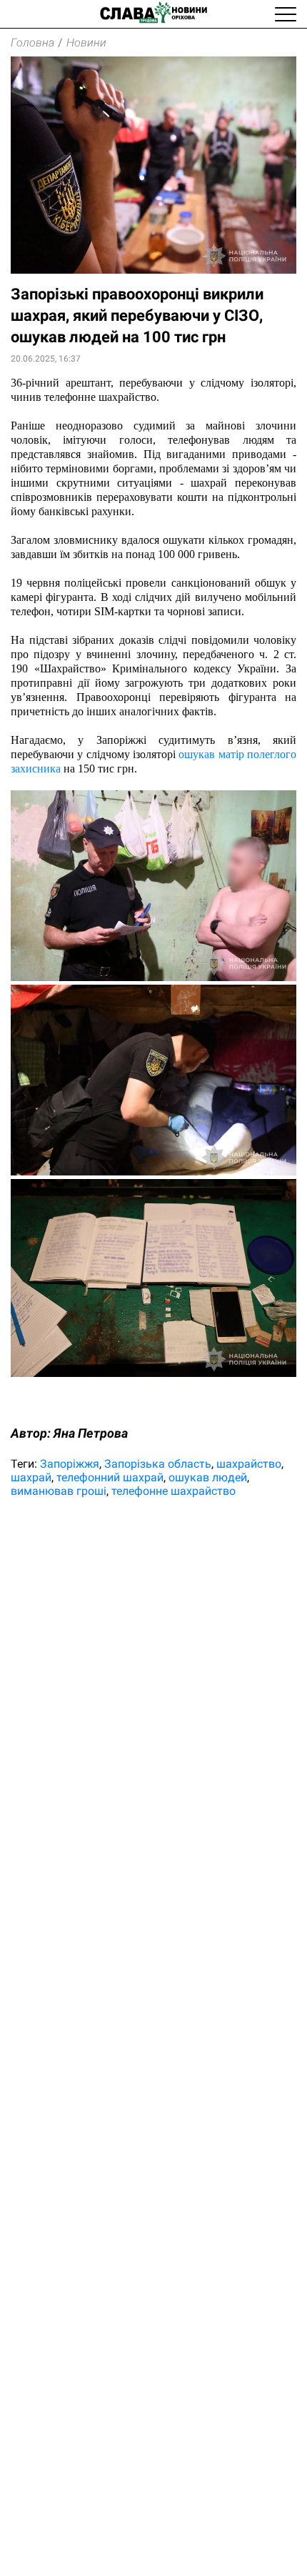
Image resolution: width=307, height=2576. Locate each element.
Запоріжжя (70, 1464)
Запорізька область (158, 1464)
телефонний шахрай (110, 1477)
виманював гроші (59, 1491)
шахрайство (249, 1464)
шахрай (31, 1477)
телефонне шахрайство (173, 1491)
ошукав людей (208, 1477)
